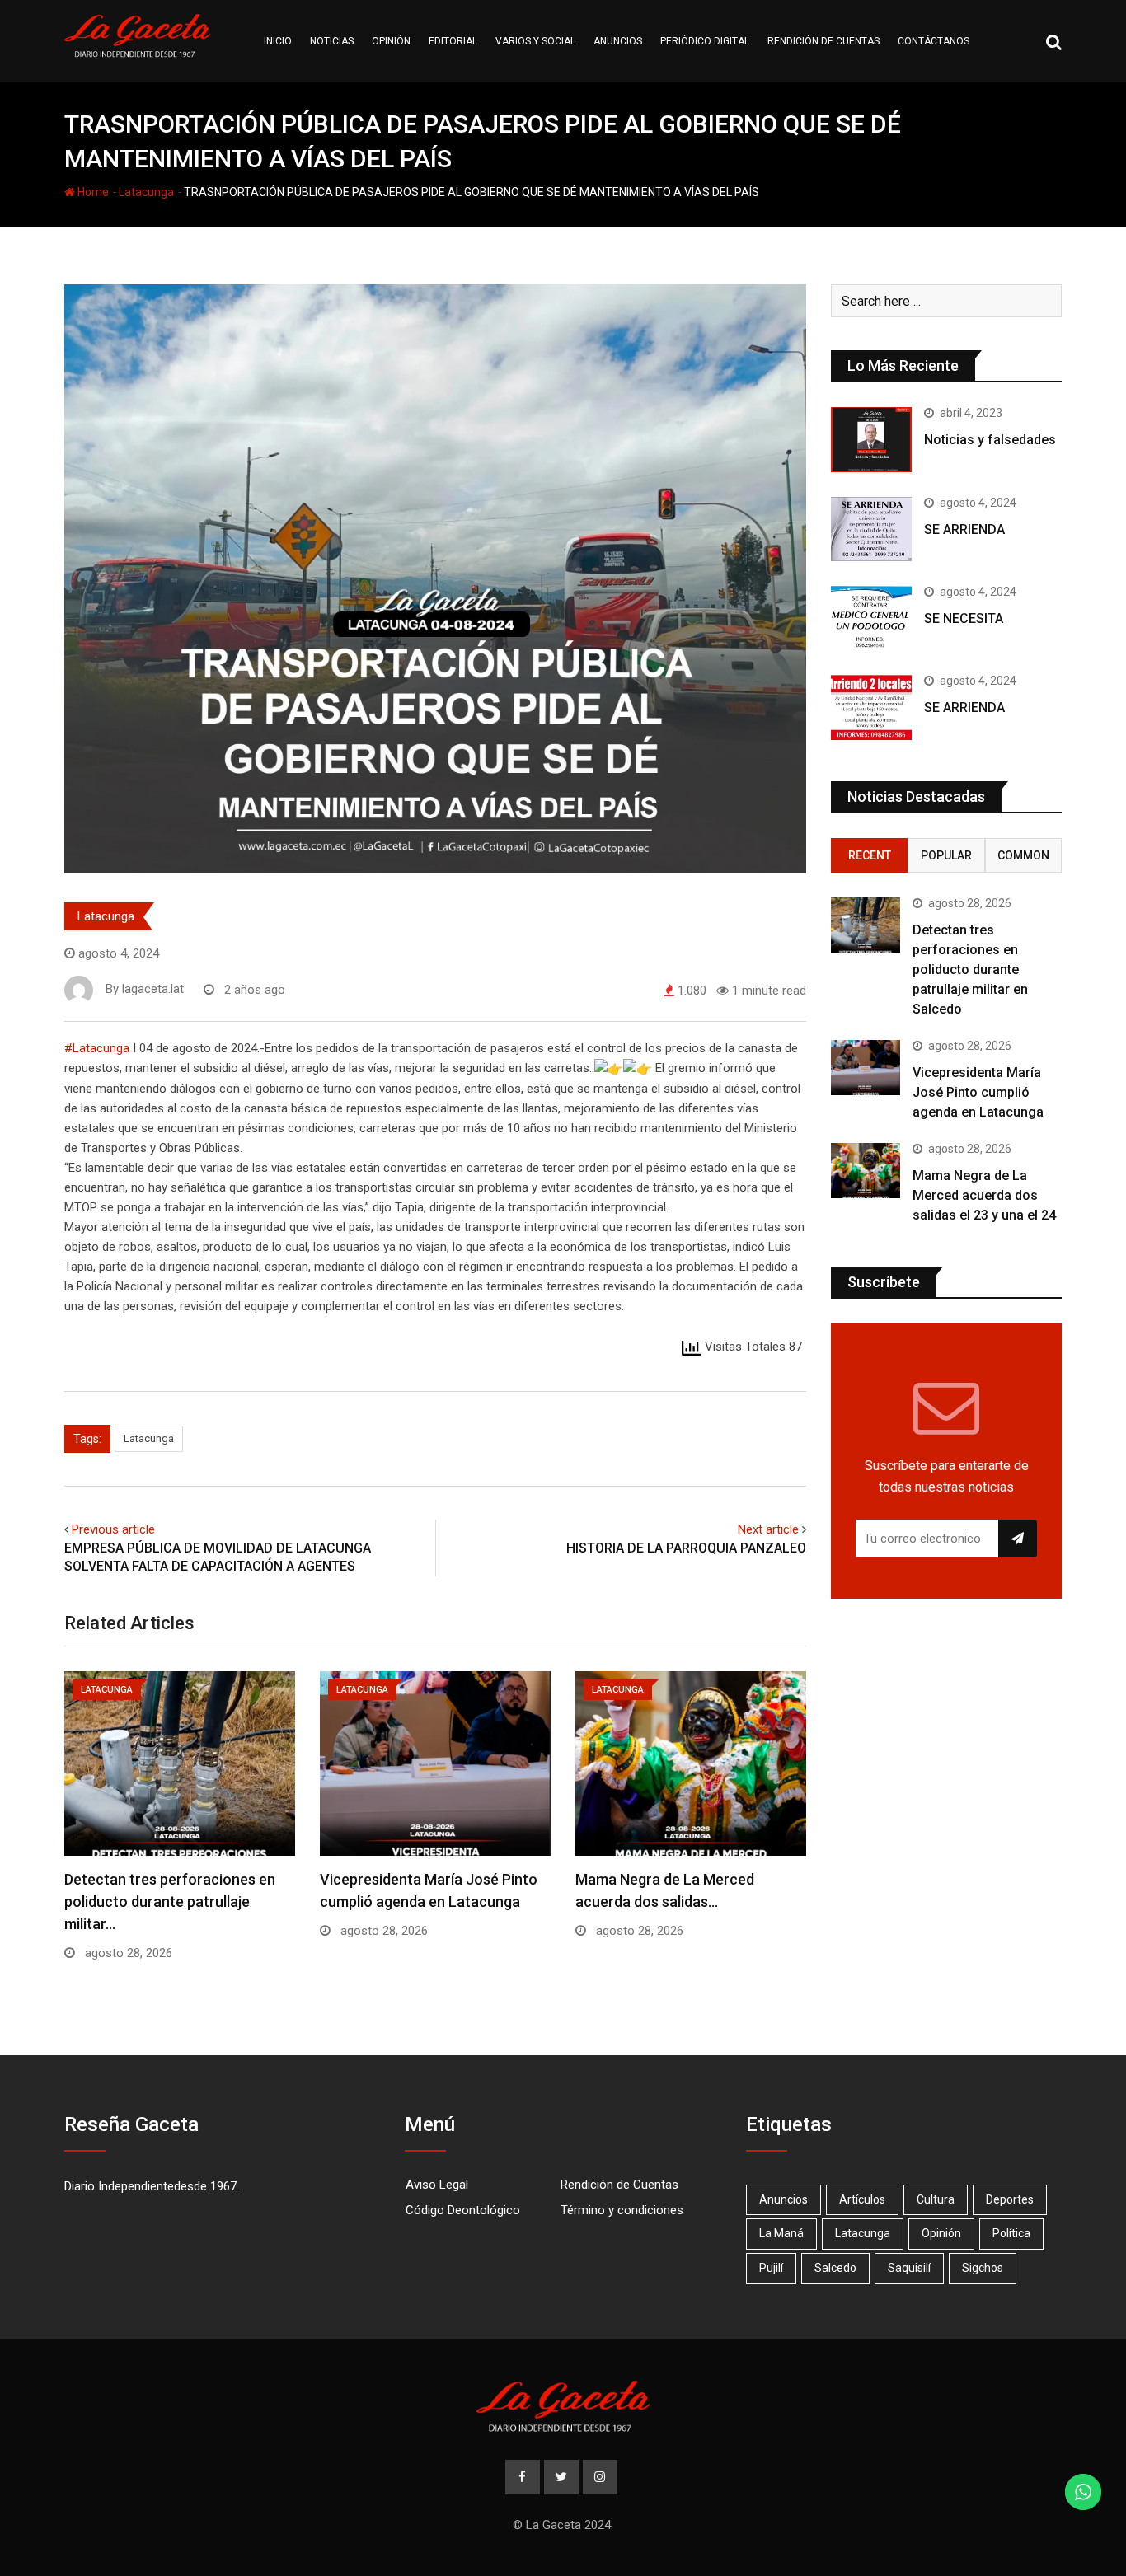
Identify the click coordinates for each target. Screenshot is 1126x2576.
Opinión (391, 41)
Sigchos (983, 2268)
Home (92, 192)
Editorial (453, 41)
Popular (946, 855)
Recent (870, 855)
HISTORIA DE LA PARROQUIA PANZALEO (686, 1548)
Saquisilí (909, 2268)
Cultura (936, 2199)
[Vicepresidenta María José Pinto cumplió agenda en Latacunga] (866, 1068)
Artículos (862, 2199)
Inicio (278, 41)
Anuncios (618, 41)
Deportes (1010, 2199)
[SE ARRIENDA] (871, 529)
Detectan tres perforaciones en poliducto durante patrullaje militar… (170, 1902)
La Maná (781, 2233)
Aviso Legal (437, 2185)
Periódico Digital (705, 41)
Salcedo (835, 2268)
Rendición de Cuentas (619, 2185)
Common (1023, 855)
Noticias (332, 41)
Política (1011, 2233)
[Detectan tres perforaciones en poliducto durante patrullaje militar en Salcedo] (866, 925)
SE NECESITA (964, 618)
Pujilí (771, 2268)
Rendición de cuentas (823, 41)
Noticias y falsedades (990, 440)
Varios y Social (535, 41)
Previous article (113, 1529)
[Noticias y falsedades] (871, 439)
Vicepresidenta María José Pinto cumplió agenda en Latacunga (978, 1092)
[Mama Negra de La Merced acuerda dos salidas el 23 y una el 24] (866, 1171)
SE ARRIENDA (964, 529)
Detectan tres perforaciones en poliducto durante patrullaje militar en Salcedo (970, 970)
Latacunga (146, 192)
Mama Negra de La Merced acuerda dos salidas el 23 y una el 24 (984, 1195)
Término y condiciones (622, 2210)
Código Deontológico (463, 2210)
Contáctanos (934, 41)
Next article (768, 1529)
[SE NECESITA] (871, 618)
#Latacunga (97, 1048)
